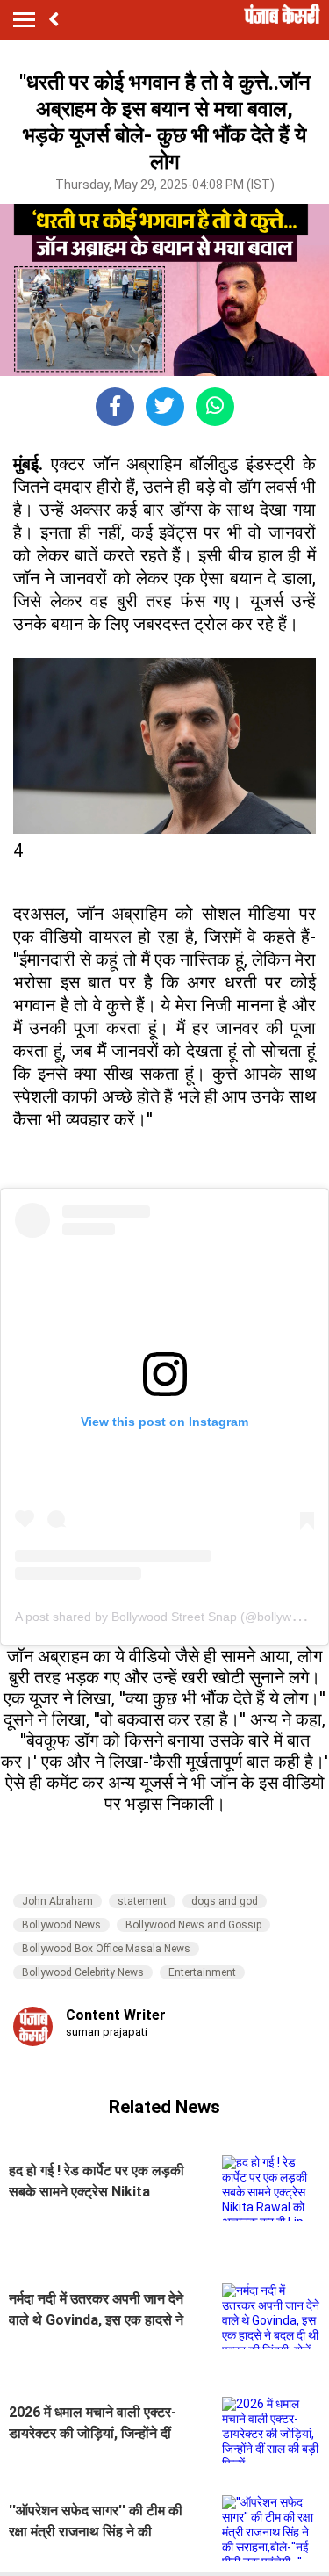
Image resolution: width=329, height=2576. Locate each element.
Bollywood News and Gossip (193, 1925)
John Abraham (57, 1901)
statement (142, 1901)
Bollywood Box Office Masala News (106, 1949)
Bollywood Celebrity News (83, 1972)
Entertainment (202, 1972)
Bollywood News (61, 1925)
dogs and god (225, 1901)
